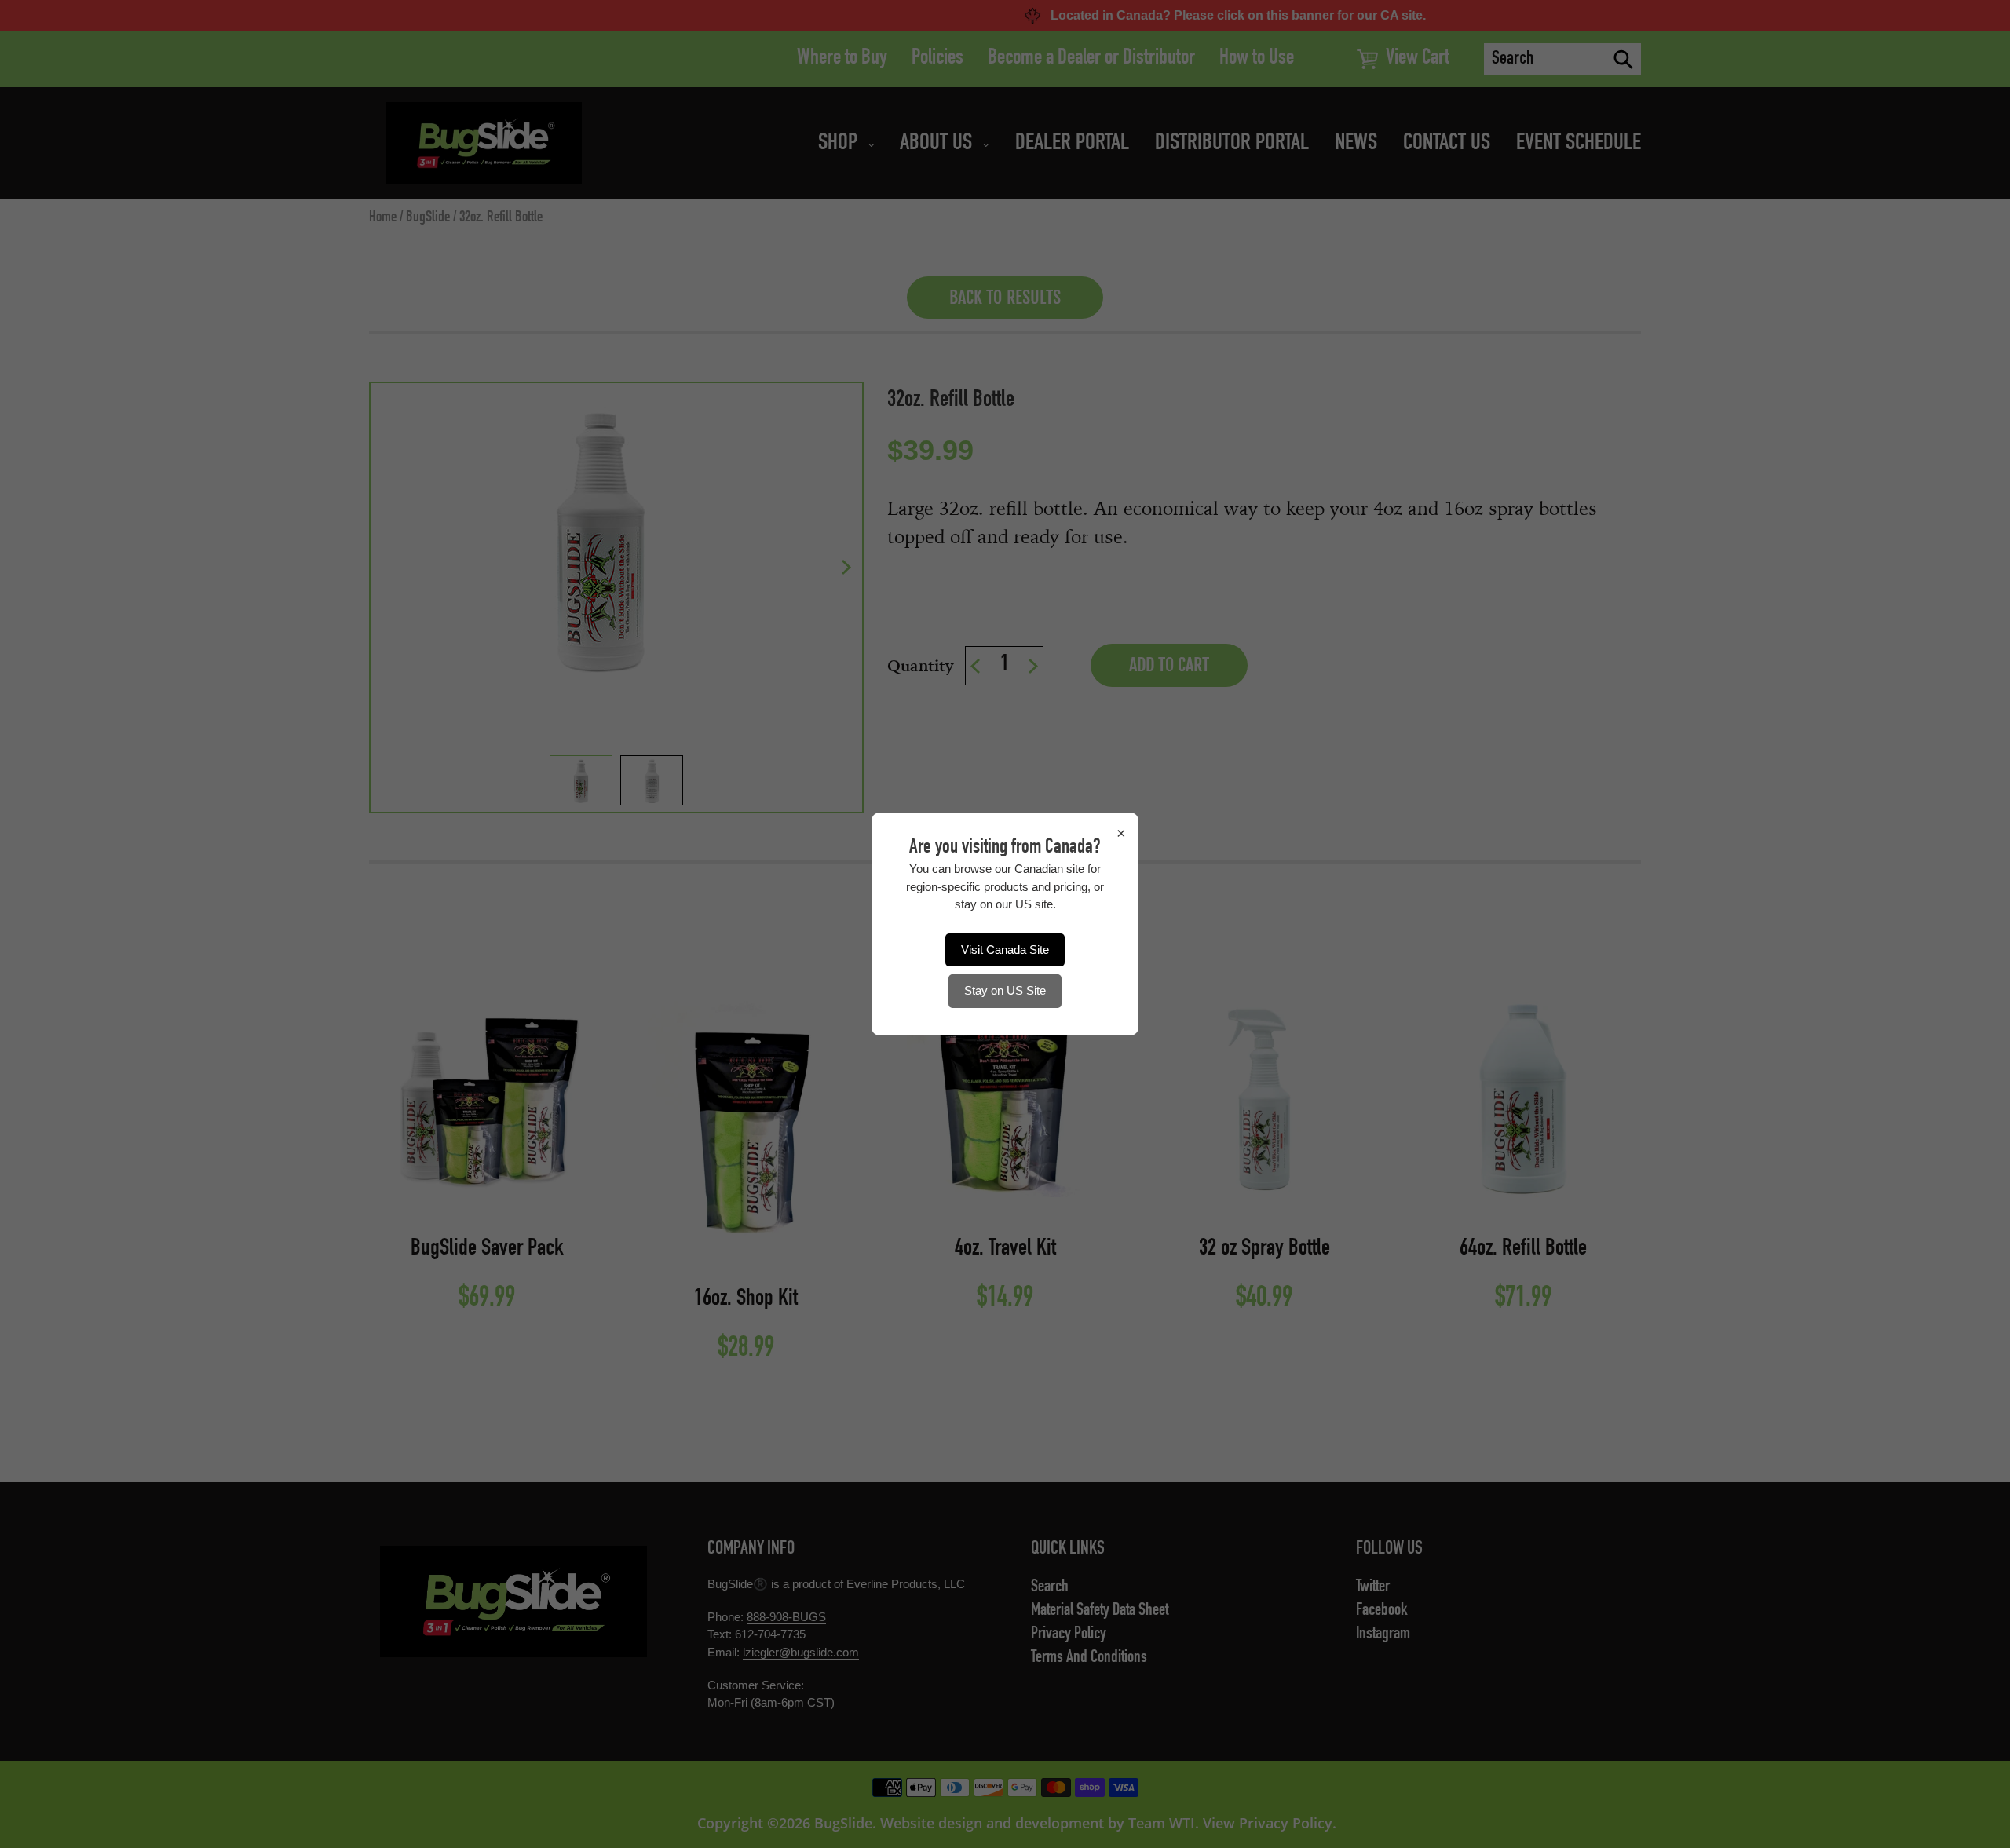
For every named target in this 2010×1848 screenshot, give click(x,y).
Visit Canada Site (1005, 950)
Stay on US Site (1005, 990)
